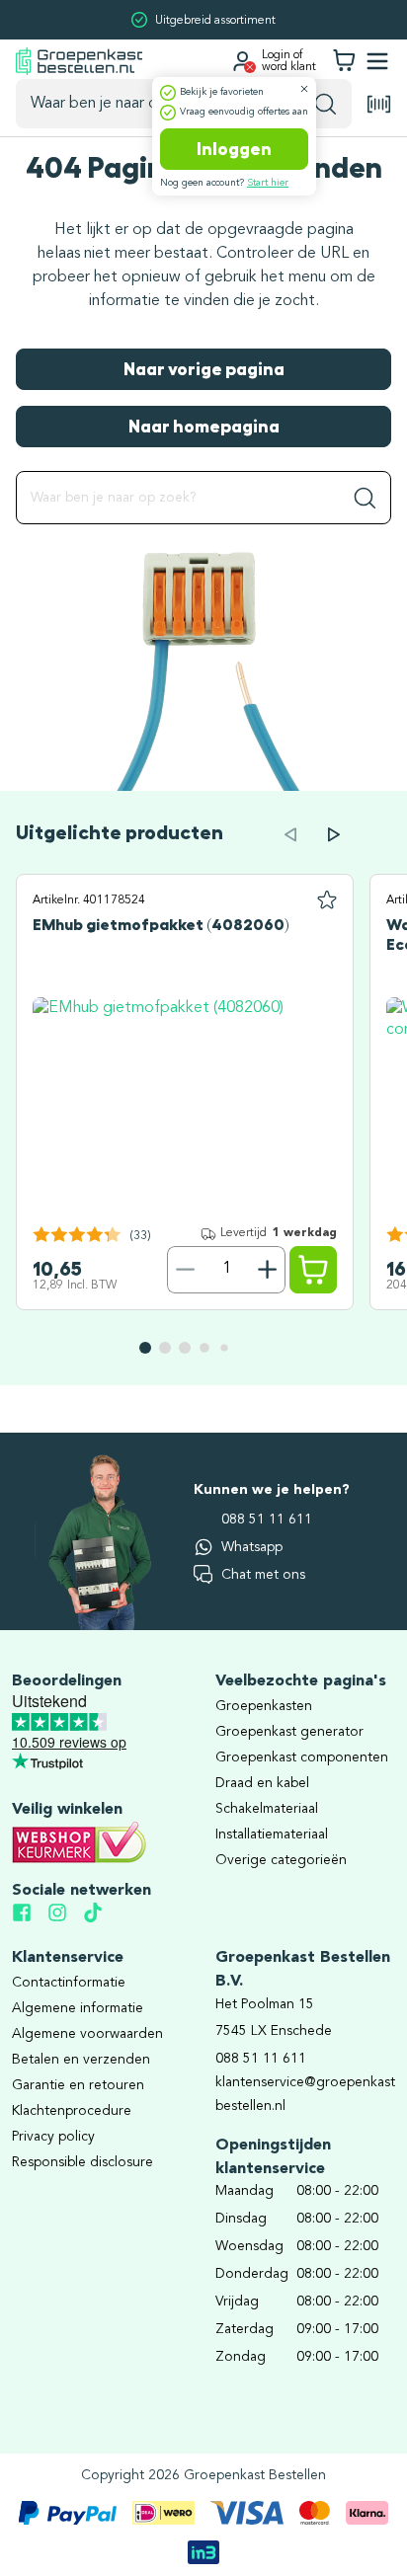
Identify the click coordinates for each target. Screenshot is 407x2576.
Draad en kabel (262, 1783)
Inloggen (234, 149)
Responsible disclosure (82, 2162)
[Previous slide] (290, 834)
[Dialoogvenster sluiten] (304, 89)
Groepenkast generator (289, 1732)
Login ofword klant (289, 61)
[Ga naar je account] (242, 61)
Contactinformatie (69, 1983)
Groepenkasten (264, 1706)
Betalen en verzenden (81, 2060)
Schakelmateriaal (267, 1809)
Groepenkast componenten (302, 1757)
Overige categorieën (281, 1860)
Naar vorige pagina (204, 369)
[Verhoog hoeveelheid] (268, 1270)
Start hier (268, 183)
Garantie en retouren (78, 2085)
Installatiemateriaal (272, 1834)
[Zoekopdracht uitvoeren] (326, 104)
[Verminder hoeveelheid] (185, 1270)
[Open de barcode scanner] (379, 104)
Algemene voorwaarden (87, 2034)
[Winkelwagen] (344, 61)
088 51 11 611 (267, 1520)
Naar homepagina (204, 427)
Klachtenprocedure (72, 2111)
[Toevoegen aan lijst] (327, 900)
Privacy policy (53, 2137)
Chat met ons (263, 1575)
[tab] (145, 1348)
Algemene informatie (78, 2008)
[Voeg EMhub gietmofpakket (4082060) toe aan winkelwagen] (313, 1270)
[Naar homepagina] (79, 61)
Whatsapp (252, 1547)
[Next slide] (334, 834)
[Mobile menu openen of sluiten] (377, 61)
